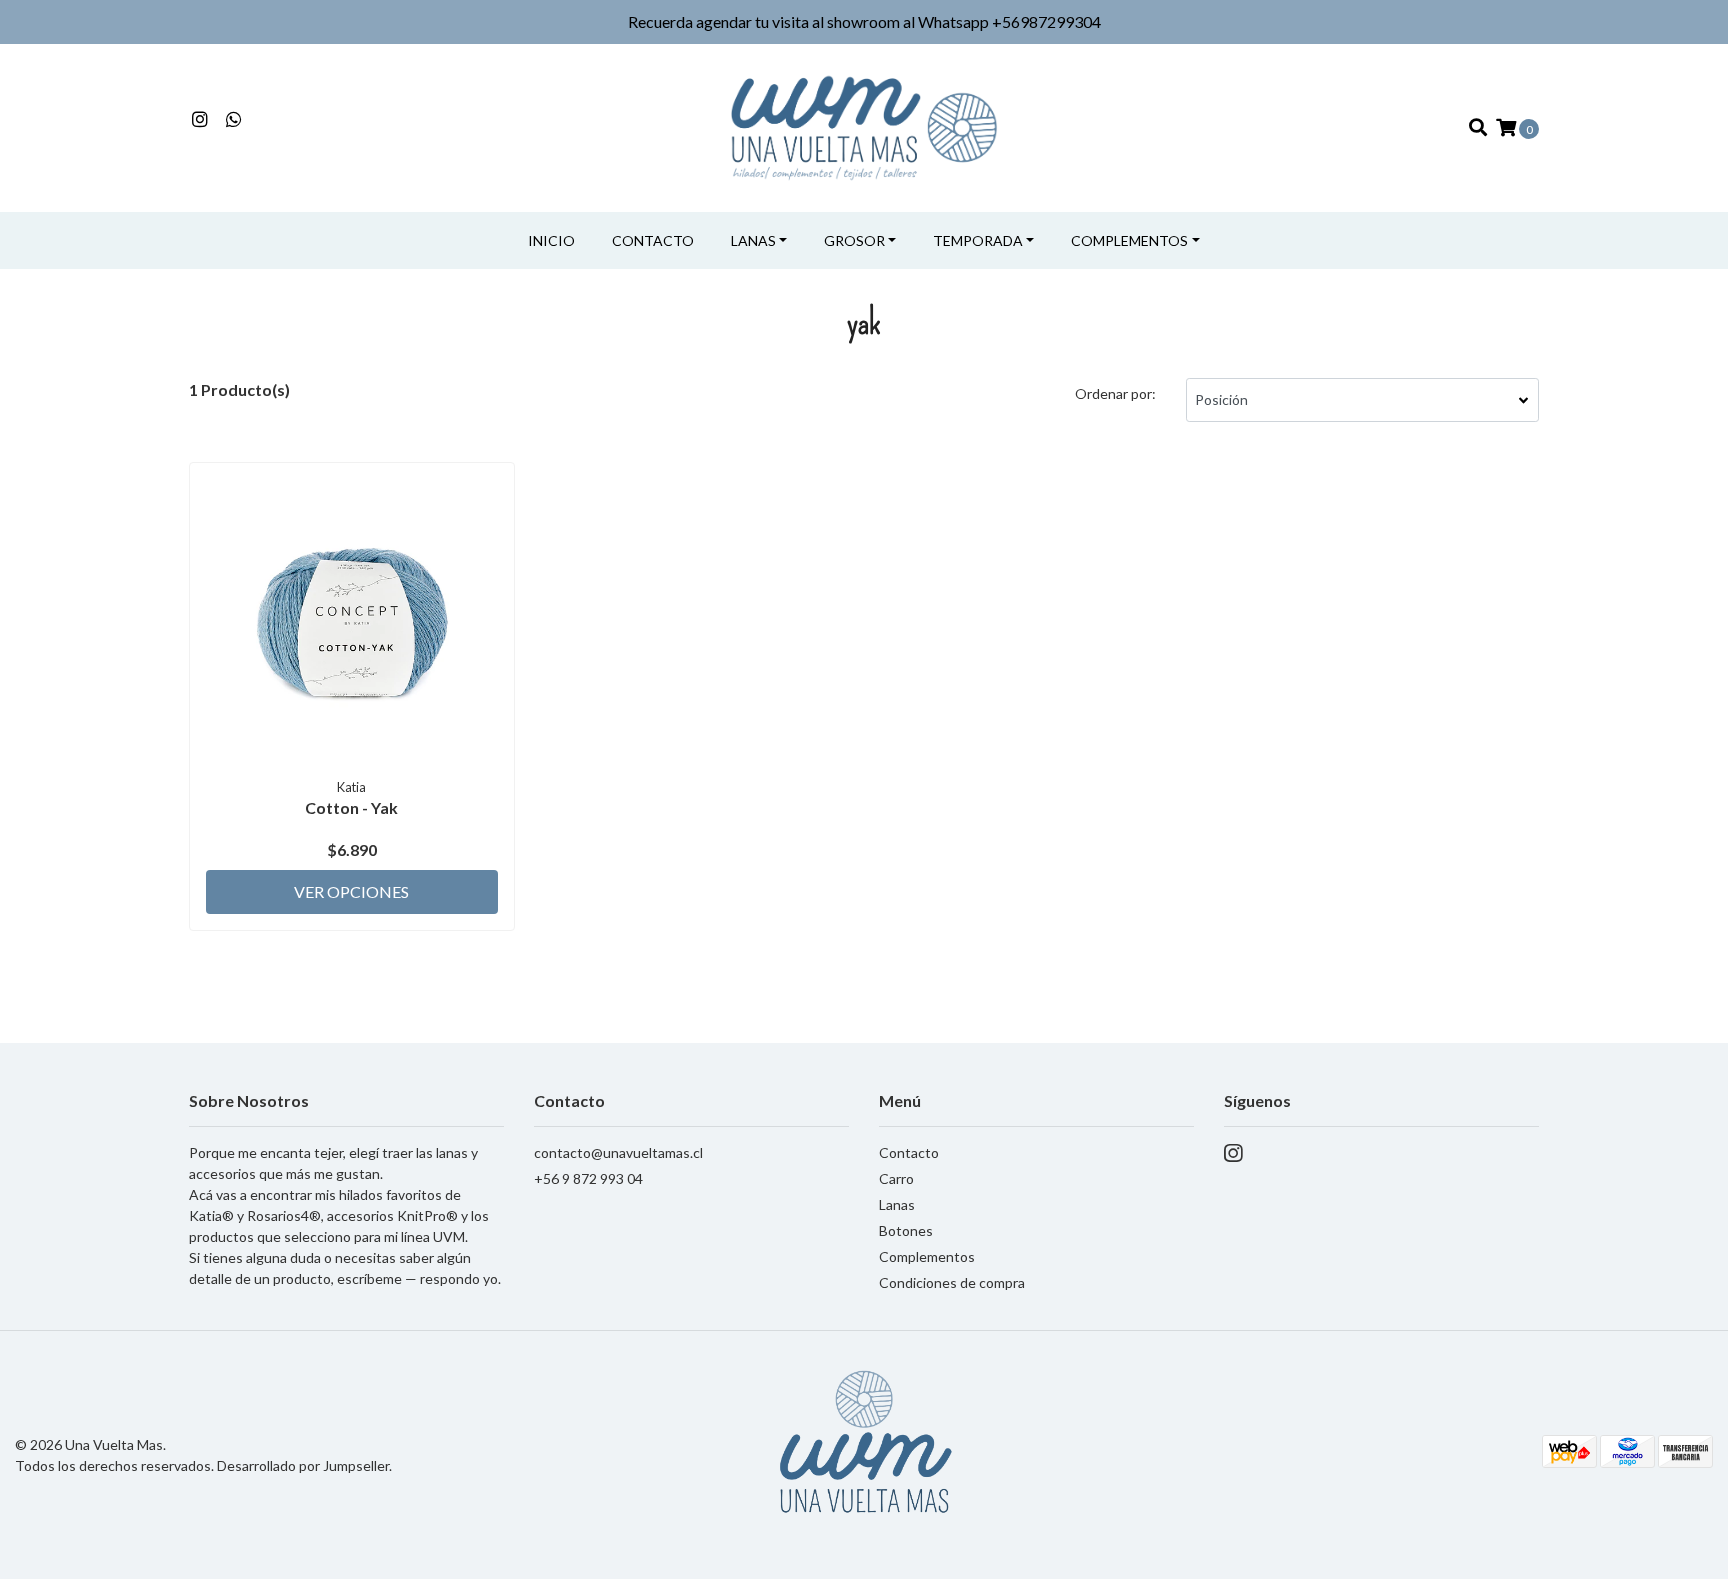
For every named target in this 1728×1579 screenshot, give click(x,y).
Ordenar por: (1115, 393)
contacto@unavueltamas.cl (618, 1152)
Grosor (854, 240)
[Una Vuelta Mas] (864, 125)
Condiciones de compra (952, 1282)
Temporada (978, 240)
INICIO (551, 240)
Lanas (753, 240)
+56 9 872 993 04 (588, 1178)
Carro (896, 1178)
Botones (906, 1230)
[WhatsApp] (234, 119)
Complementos (1129, 240)
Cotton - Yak (351, 807)
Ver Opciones (351, 891)
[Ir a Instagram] (200, 119)
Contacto (653, 240)
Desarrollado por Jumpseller (303, 1465)
